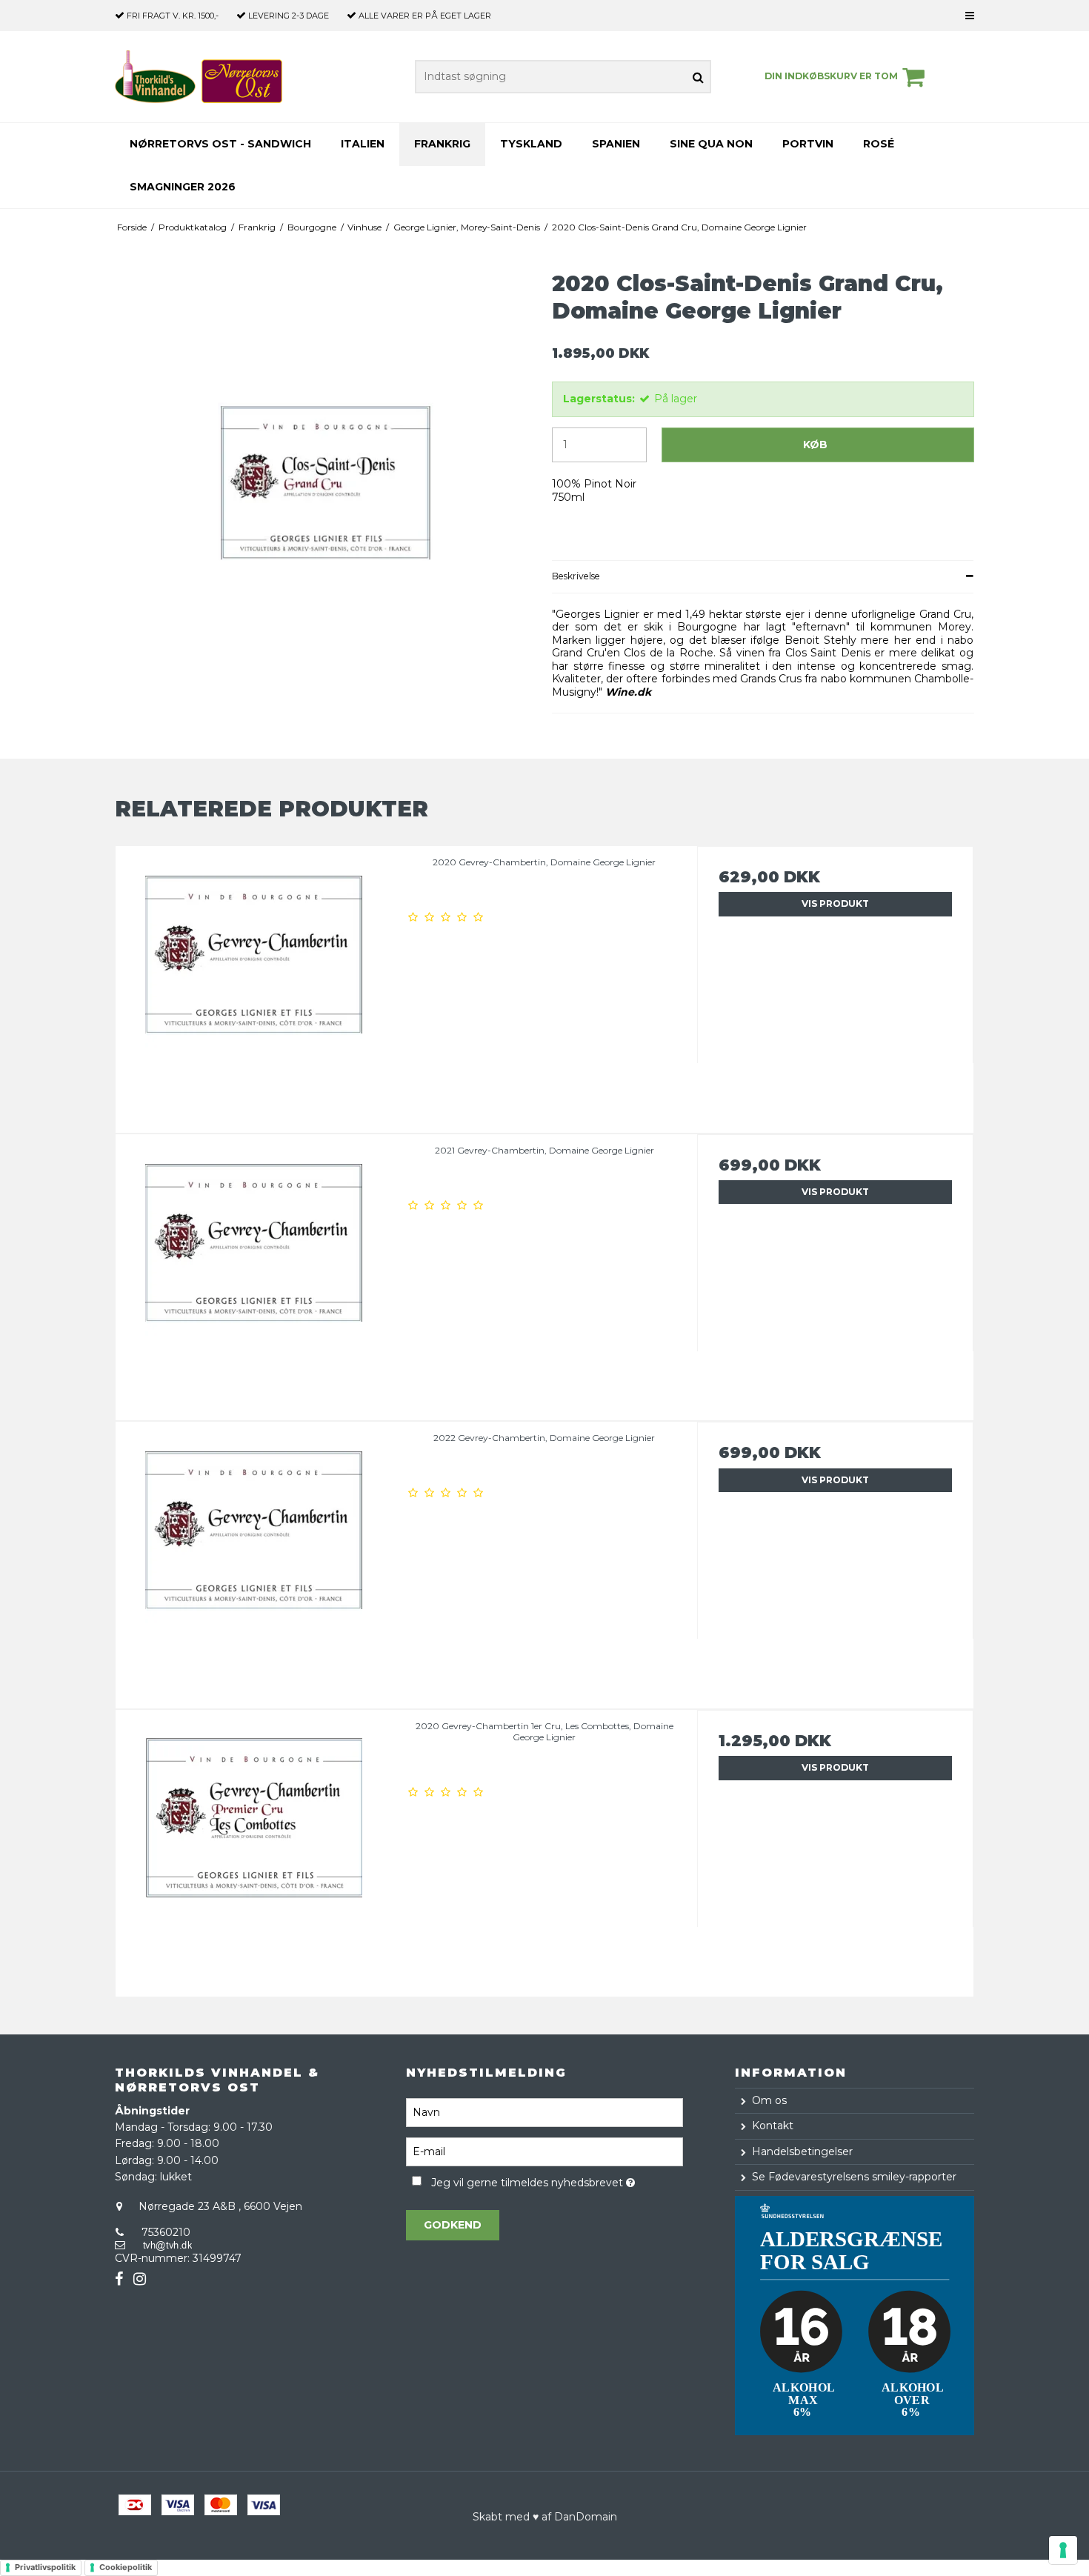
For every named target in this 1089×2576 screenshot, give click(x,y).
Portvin (808, 144)
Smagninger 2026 (183, 187)
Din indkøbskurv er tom (831, 76)
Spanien (616, 144)
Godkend (453, 2225)
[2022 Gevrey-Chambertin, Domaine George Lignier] (254, 1560)
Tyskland (531, 144)
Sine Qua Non (711, 144)
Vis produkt (835, 903)
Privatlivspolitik (45, 2567)
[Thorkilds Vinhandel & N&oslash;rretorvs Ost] (199, 77)
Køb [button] (815, 445)
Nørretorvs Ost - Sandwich (220, 144)
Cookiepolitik (126, 2567)
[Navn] (544, 2111)
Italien (363, 144)
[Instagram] (140, 2279)
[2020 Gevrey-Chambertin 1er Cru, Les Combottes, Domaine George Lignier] (254, 1848)
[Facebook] (119, 2279)
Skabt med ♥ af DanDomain (545, 2517)
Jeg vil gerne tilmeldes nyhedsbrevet (557, 2181)
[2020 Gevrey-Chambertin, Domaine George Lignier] (254, 984)
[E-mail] (544, 2151)
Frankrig (442, 144)
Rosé (879, 144)
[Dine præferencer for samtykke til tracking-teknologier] (1063, 2550)
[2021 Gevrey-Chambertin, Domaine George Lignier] (254, 1272)
